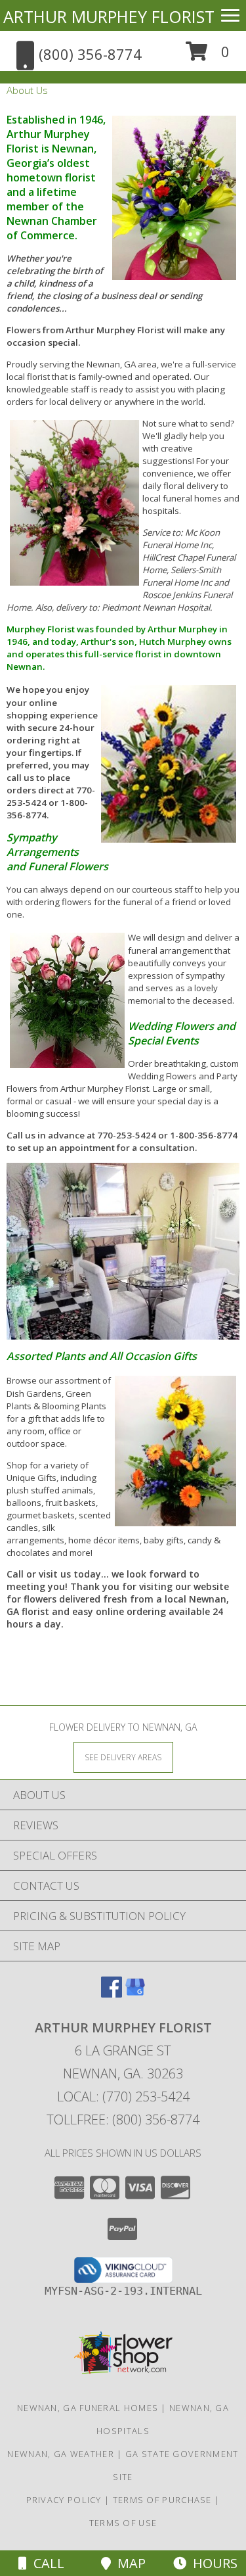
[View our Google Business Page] (135, 1993)
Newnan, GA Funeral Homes (88, 2408)
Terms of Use (123, 2523)
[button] (208, 56)
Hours (212, 2563)
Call (46, 2563)
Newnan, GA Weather (60, 2454)
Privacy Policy (64, 2500)
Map (128, 2563)
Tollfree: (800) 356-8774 (123, 2119)
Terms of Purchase (162, 2500)
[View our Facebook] (112, 1993)
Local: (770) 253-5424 (123, 2096)
